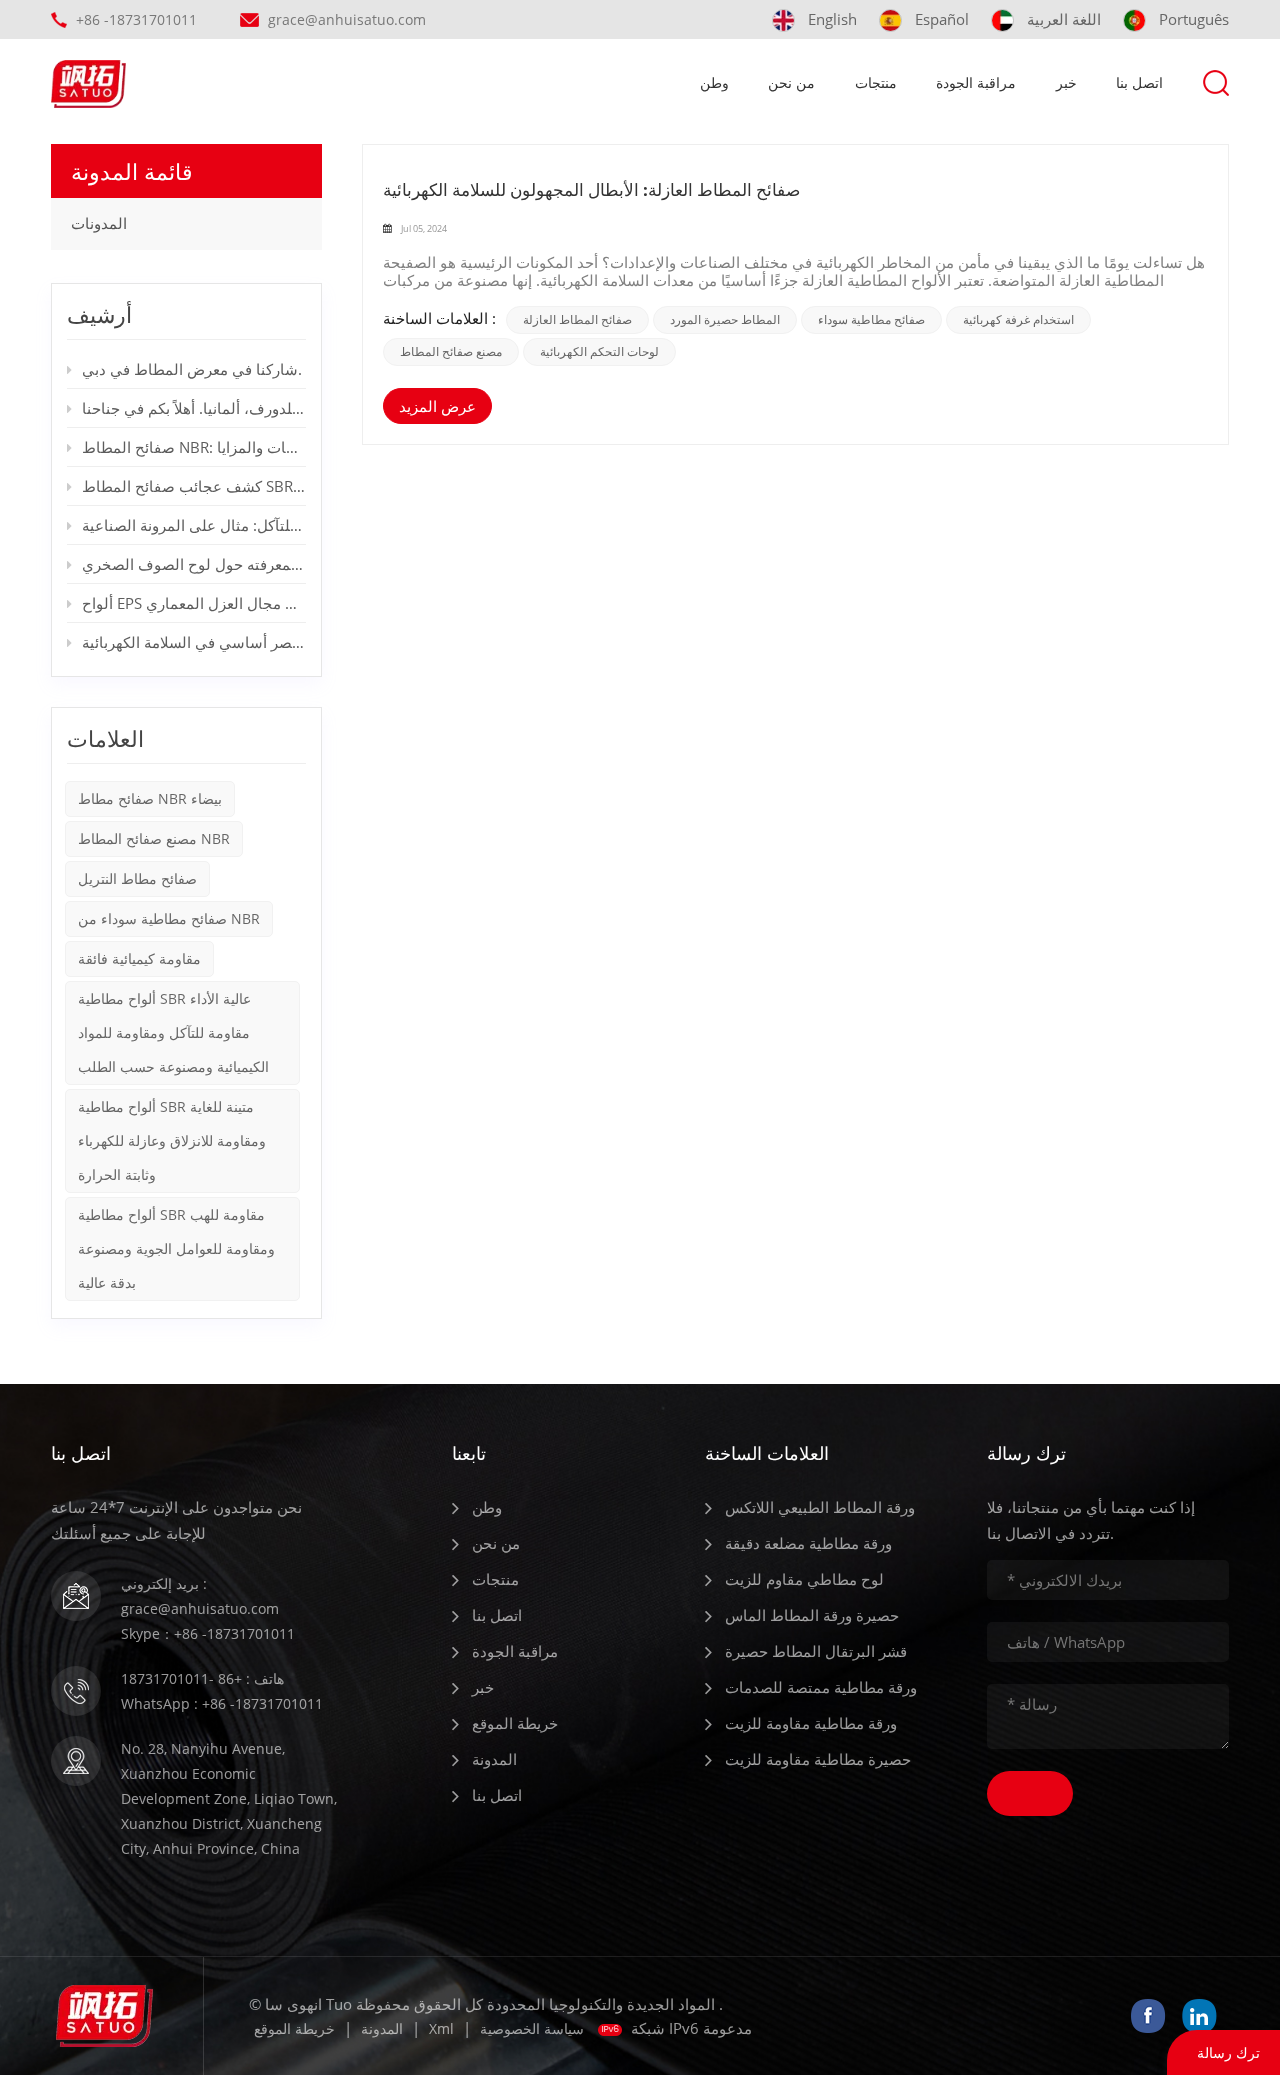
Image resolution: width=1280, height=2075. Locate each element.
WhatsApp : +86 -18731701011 (222, 1703)
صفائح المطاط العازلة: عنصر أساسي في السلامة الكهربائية (194, 642)
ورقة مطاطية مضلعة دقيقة (808, 1543)
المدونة (494, 1759)
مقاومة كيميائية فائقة (139, 958)
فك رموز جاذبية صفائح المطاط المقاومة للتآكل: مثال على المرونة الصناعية (194, 525)
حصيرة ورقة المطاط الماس (812, 1615)
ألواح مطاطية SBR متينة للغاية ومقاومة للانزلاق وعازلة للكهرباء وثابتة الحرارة (172, 1140)
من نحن (791, 82)
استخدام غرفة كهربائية (1018, 320)
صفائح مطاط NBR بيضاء (150, 798)
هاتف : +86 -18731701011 (202, 1678)
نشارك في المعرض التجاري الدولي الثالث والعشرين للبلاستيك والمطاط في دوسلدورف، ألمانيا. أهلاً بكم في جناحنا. (194, 408)
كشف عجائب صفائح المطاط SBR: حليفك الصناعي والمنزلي (194, 486)
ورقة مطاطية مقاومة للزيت (811, 1723)
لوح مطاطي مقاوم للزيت (804, 1579)
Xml (441, 2028)
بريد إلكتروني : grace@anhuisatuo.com (200, 1596)
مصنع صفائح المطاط (451, 352)
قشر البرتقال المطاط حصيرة (816, 1651)
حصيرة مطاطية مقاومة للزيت (818, 1759)
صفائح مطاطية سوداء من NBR (169, 918)
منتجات (876, 82)
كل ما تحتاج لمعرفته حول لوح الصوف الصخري (194, 564)
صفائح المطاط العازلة (577, 320)
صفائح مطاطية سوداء (871, 320)
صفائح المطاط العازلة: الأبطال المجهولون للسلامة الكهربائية (591, 189)
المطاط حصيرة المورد (725, 320)
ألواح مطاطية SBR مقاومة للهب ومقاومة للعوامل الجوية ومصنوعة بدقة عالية (176, 1248)
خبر (1066, 82)
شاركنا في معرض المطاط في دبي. (192, 369)
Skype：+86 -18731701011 (208, 1633)
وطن (714, 82)
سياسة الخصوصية (532, 2028)
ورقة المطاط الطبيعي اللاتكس (820, 1507)
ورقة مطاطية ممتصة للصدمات (821, 1687)
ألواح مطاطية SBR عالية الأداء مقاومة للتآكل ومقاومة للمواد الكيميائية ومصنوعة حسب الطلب (173, 1032)
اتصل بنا (1139, 82)
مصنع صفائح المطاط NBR (154, 838)
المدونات (99, 224)
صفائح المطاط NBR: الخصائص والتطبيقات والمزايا (194, 447)
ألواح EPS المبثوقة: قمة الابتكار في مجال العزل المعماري (194, 603)
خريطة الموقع (515, 1723)
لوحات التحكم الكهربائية (599, 352)
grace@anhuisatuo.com (347, 19)
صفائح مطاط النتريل (137, 878)
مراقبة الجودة (976, 82)
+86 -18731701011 (136, 19)
